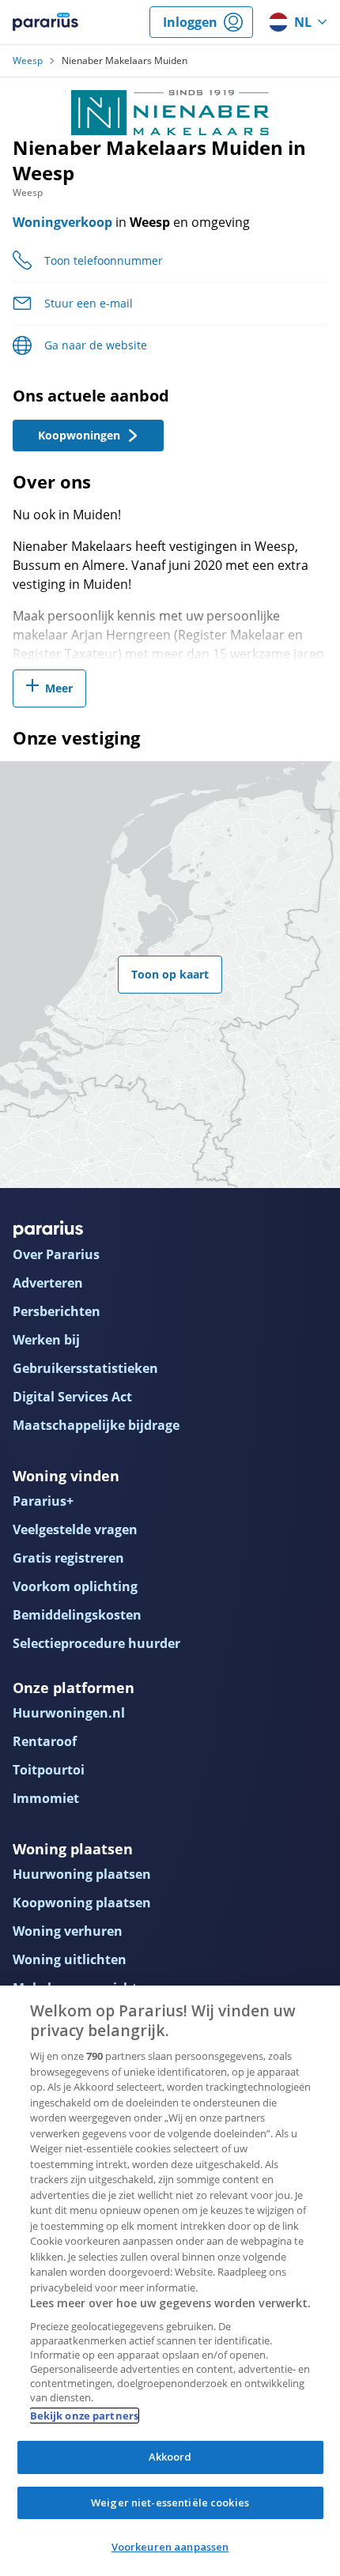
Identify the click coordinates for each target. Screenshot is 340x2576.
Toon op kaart (170, 974)
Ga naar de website (96, 345)
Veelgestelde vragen (75, 1529)
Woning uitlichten (70, 1959)
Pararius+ (43, 1501)
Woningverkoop (62, 222)
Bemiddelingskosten (77, 1615)
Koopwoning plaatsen (82, 1903)
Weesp (28, 61)
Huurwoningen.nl (69, 1713)
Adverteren (48, 1283)
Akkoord (170, 2457)
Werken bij (46, 1340)
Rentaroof (45, 1741)
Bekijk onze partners (85, 2416)
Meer (59, 688)
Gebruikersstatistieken (85, 1368)
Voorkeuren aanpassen (170, 2547)
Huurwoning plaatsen (82, 1874)
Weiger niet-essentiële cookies (170, 2502)
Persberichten (57, 1311)
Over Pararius (56, 1254)
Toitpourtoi (49, 1770)
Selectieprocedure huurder (96, 1643)
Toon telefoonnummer (104, 260)
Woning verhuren (68, 1931)
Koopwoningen (79, 435)
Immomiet (46, 1798)
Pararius (45, 22)
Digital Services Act (72, 1397)
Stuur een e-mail (89, 303)
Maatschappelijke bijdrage (96, 1425)
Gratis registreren (68, 1558)
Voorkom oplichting (75, 1586)
